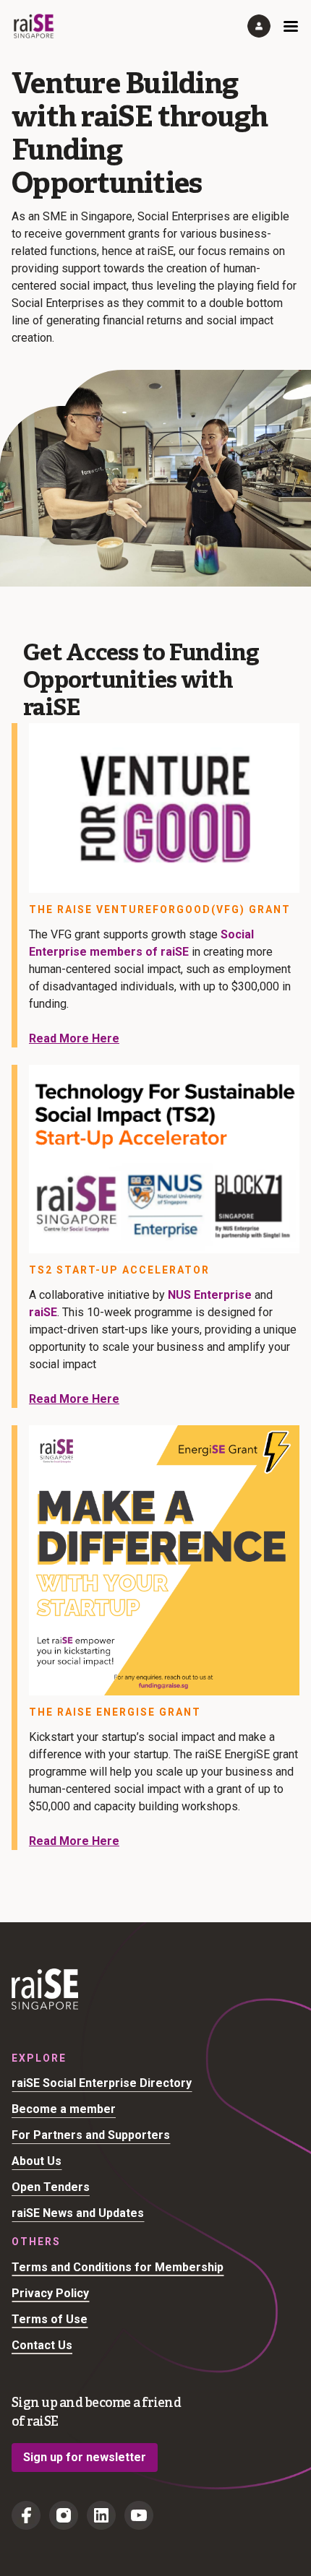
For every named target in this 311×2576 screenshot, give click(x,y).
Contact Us (42, 2345)
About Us (37, 2161)
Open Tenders (51, 2187)
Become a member (64, 2109)
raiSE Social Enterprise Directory (102, 2083)
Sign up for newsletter (85, 2457)
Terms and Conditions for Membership (118, 2267)
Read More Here (74, 1038)
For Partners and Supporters (91, 2135)
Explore (39, 2058)
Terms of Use (50, 2319)
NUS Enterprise (210, 1295)
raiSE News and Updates (78, 2213)
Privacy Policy (50, 2293)
